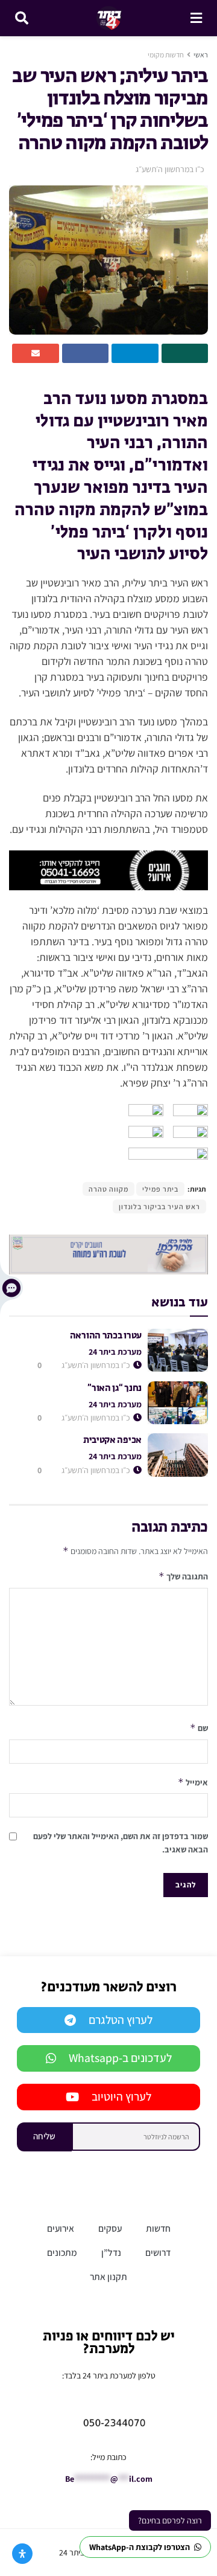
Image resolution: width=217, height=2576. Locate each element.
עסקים (110, 2228)
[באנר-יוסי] (108, 869)
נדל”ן (111, 2252)
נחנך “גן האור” (115, 1388)
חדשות (158, 2228)
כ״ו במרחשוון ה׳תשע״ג (170, 169)
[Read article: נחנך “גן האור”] (178, 1403)
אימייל (193, 1782)
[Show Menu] (196, 18)
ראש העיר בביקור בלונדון (159, 1206)
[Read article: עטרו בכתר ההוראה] (178, 1351)
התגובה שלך (183, 1576)
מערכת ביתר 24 (115, 1352)
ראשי (201, 55)
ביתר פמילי (160, 1189)
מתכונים (62, 2252)
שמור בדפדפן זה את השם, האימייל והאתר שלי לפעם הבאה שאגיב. (121, 1843)
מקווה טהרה (108, 1189)
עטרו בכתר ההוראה (106, 1336)
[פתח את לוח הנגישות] (22, 2554)
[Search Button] (22, 18)
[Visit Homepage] (109, 18)
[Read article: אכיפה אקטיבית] (178, 1455)
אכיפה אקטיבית (112, 1440)
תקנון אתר (108, 2276)
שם (199, 1728)
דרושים (158, 2252)
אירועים (61, 2228)
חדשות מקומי (166, 55)
